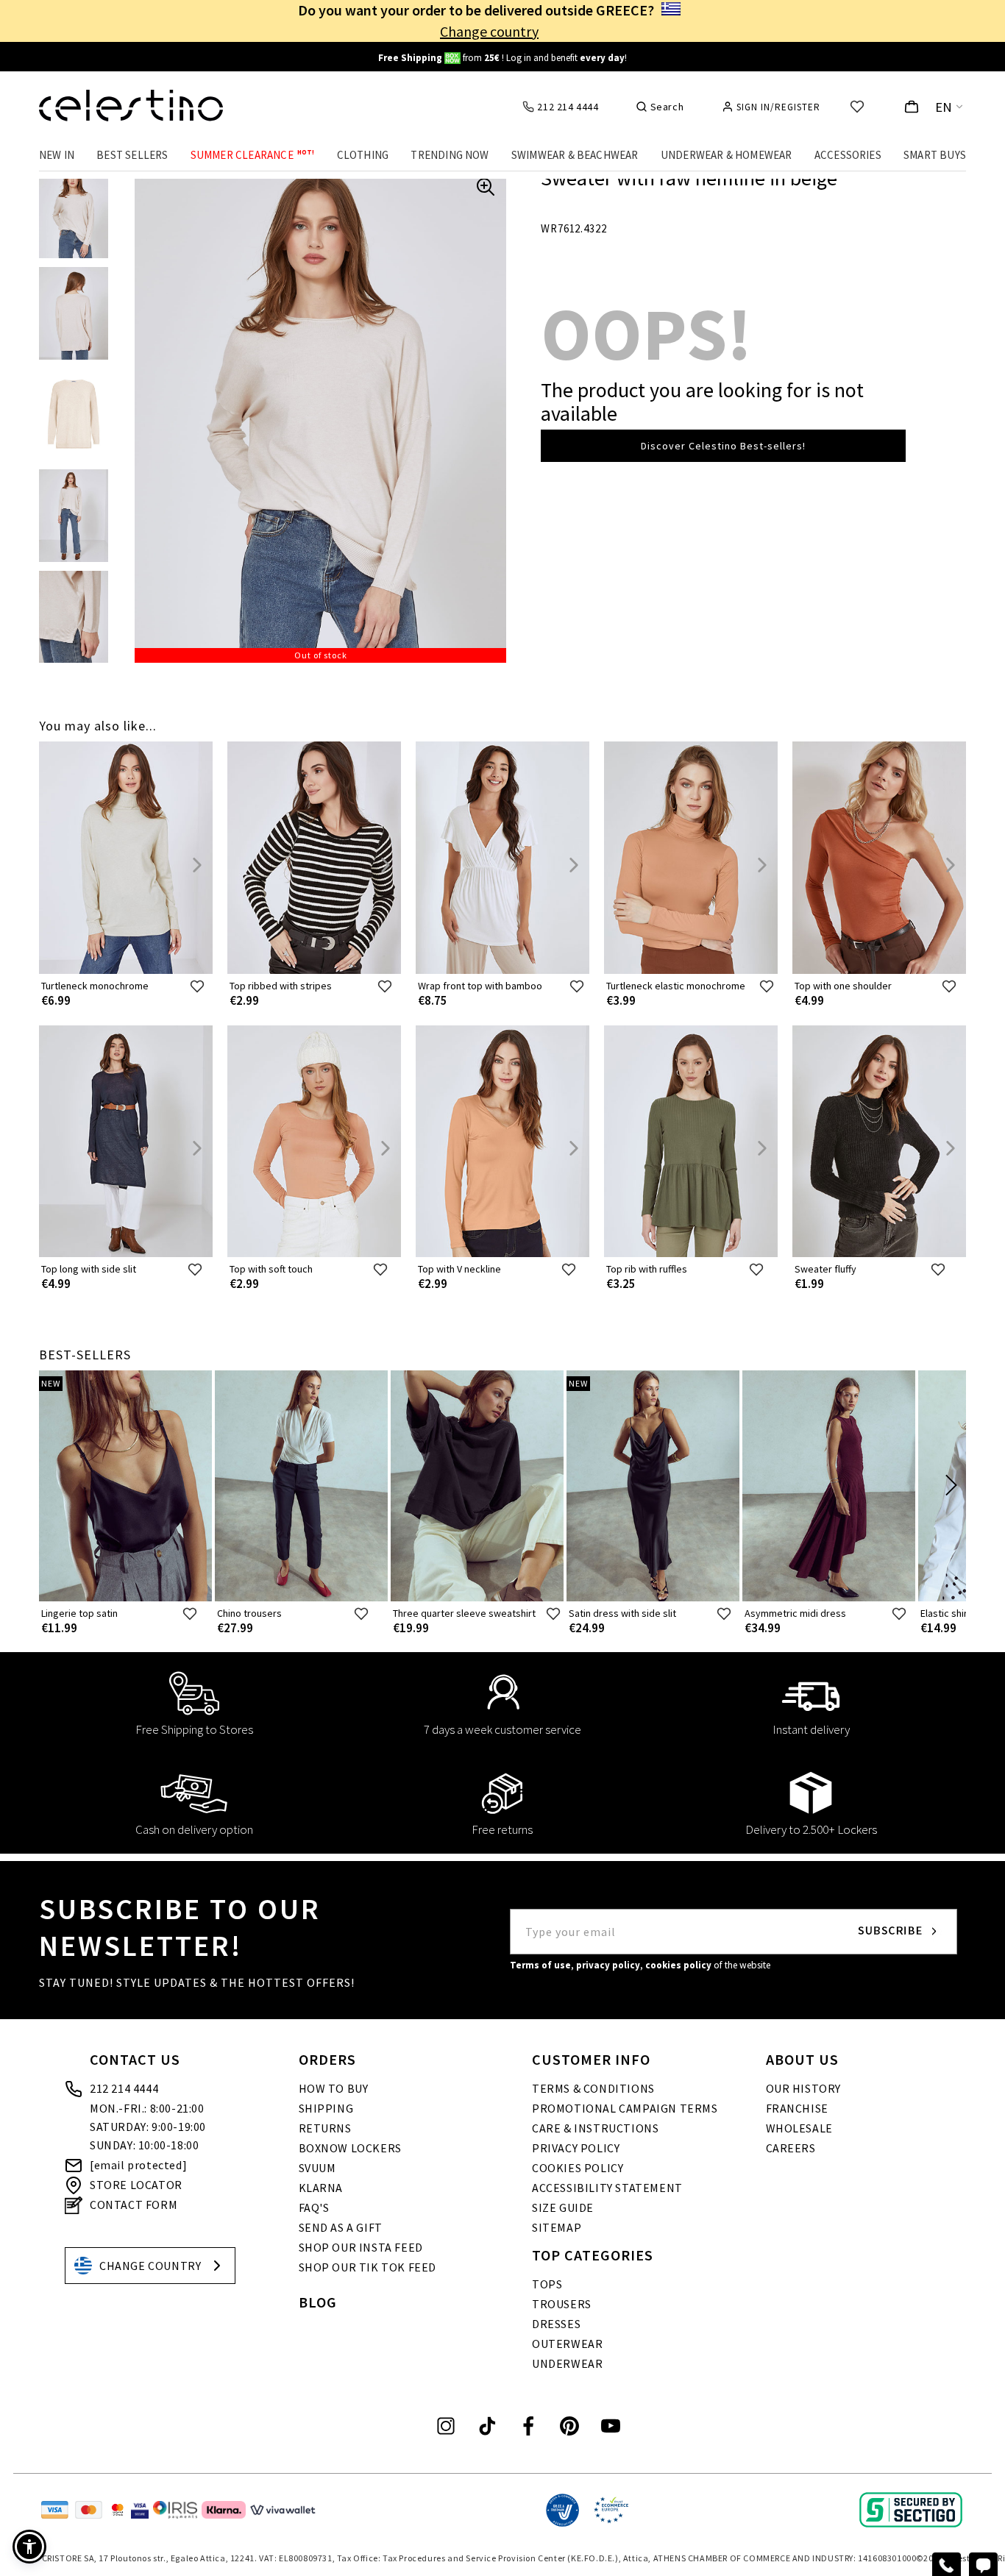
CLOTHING (363, 155)
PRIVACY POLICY (576, 2148)
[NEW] (125, 1598)
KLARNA (321, 2188)
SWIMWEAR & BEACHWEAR (575, 155)
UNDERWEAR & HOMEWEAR (727, 155)
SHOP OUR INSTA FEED (361, 2247)
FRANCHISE (797, 2108)
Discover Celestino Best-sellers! (723, 446)
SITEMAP (557, 2227)
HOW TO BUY (334, 2088)
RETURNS (325, 2128)
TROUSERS (562, 2304)
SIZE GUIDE (563, 2207)
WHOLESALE (799, 2128)
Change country (489, 31)
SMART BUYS (935, 155)
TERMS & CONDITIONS (593, 2088)
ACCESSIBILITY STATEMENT (607, 2188)
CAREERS (791, 2148)
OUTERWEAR (567, 2344)
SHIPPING (326, 2108)
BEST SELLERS (132, 155)
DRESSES (556, 2324)
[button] (29, 2547)
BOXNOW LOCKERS (350, 2148)
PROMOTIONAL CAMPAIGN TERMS (625, 2108)
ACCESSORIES (848, 155)
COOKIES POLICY (578, 2168)
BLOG (318, 2302)
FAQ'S (314, 2207)
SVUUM (317, 2168)
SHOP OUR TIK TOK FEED (368, 2267)
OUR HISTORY (804, 2088)
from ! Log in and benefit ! (502, 58)
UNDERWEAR (567, 2363)
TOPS (547, 2284)
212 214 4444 (124, 2088)
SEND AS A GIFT (341, 2227)
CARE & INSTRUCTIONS (595, 2128)
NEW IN (57, 155)
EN (944, 107)
